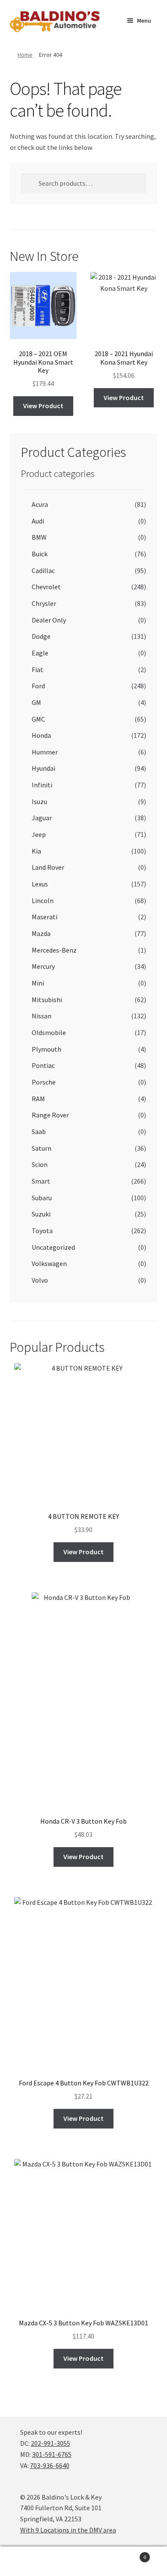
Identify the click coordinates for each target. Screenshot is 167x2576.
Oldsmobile (49, 1032)
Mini (38, 983)
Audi (38, 521)
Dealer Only (49, 620)
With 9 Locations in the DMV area (68, 2530)
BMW (39, 537)
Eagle (40, 653)
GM (36, 702)
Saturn (42, 1148)
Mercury (43, 966)
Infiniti (42, 785)
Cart (129, 2554)
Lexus (40, 884)
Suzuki (41, 1214)
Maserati (45, 917)
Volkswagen (49, 1263)
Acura (40, 504)
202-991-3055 (51, 2443)
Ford (38, 686)
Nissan (42, 1016)
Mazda (41, 933)
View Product (43, 406)
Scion (40, 1164)
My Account (28, 2561)
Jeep (39, 834)
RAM (38, 1099)
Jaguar (42, 818)
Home (25, 55)
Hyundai (43, 768)
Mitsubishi (47, 1000)
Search (83, 2561)
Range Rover (50, 1115)
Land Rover (48, 867)
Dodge (41, 636)
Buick (40, 554)
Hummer (45, 752)
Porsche (44, 1082)
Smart (41, 1181)
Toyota (42, 1231)
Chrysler (44, 603)
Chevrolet (46, 587)
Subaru (42, 1198)
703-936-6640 (50, 2465)
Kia (36, 851)
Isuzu (39, 801)
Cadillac (43, 570)
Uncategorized (53, 1247)
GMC (38, 719)
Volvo (40, 1280)
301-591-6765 (52, 2454)
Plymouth (46, 1049)
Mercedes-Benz (54, 950)
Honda (41, 735)
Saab (39, 1132)
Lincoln (43, 901)
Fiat (37, 670)
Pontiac (43, 1065)
